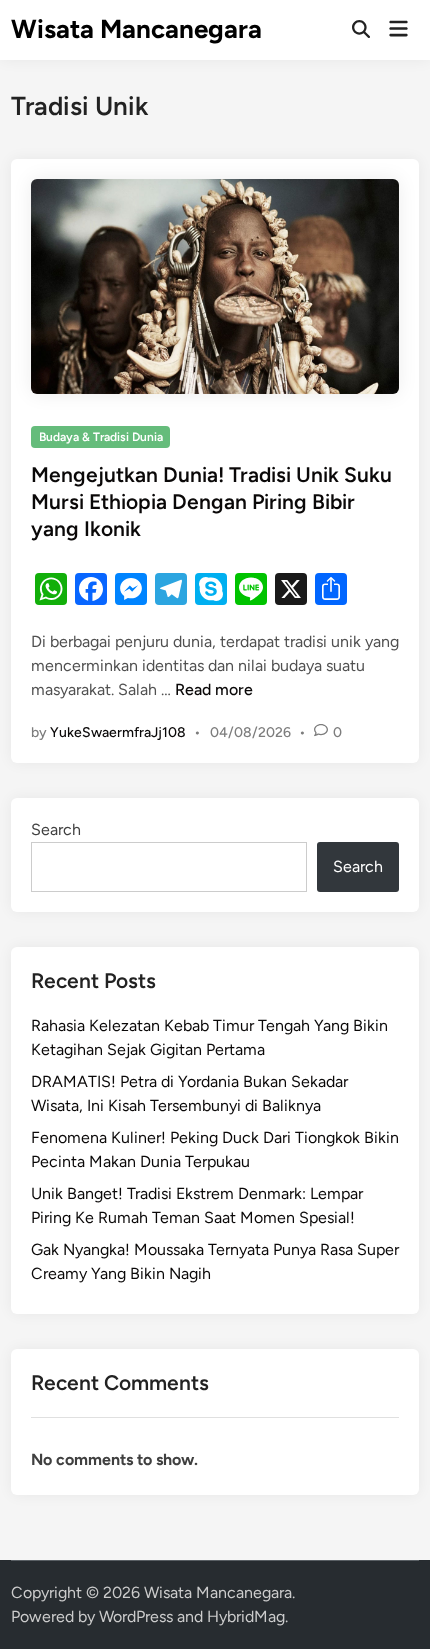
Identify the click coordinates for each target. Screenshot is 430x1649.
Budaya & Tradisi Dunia (101, 437)
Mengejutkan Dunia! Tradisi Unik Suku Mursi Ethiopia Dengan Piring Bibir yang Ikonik (211, 502)
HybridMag (246, 1616)
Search (56, 829)
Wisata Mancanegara (136, 29)
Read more (214, 689)
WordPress (136, 1616)
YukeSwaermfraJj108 (118, 732)
